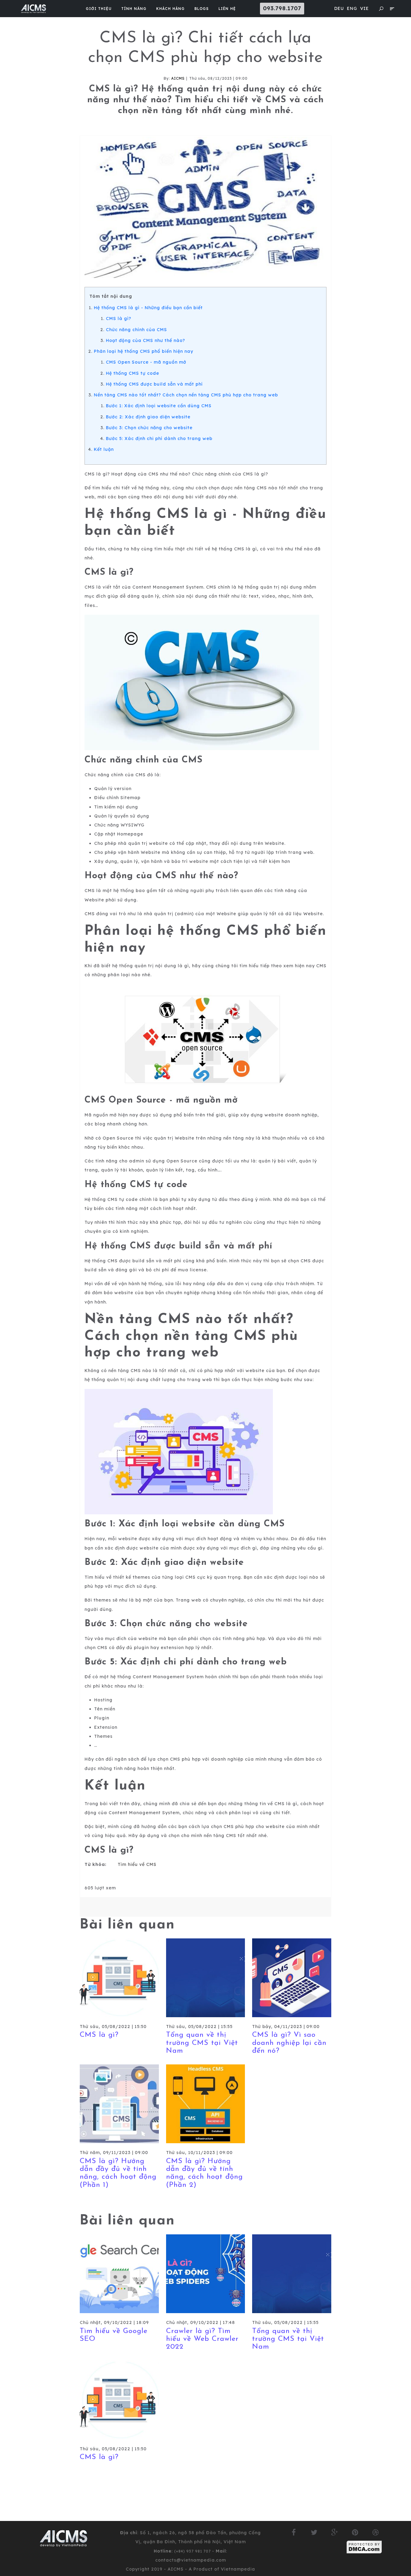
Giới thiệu (99, 9)
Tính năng (134, 9)
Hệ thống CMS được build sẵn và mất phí (154, 384)
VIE (365, 8)
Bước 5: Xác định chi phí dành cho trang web (159, 439)
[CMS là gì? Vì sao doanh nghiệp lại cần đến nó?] (292, 1977)
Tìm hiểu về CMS (137, 1864)
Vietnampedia (238, 2569)
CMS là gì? (119, 319)
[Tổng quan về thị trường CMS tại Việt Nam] (206, 1977)
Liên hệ (227, 9)
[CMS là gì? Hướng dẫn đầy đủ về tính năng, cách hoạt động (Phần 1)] (119, 2104)
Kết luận (104, 449)
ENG (352, 8)
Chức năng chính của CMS (136, 330)
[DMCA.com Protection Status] (364, 2547)
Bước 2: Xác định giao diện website (148, 417)
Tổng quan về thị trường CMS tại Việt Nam (202, 2043)
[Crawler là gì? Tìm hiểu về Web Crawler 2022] (206, 2273)
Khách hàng (170, 9)
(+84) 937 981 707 (193, 2551)
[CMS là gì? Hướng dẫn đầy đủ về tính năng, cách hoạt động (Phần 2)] (206, 2104)
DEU (339, 8)
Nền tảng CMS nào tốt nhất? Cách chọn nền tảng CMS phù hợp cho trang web (186, 395)
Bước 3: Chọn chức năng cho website (149, 428)
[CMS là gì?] (119, 1977)
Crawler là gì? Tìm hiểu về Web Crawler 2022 (202, 2339)
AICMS (178, 78)
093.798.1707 (282, 8)
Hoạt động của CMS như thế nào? (145, 340)
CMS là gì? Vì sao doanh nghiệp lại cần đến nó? (289, 2043)
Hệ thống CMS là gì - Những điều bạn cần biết (148, 308)
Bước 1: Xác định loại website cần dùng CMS (159, 406)
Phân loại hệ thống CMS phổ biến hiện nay (144, 351)
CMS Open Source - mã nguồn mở (146, 362)
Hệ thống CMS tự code (133, 373)
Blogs (202, 9)
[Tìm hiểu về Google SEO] (119, 2273)
